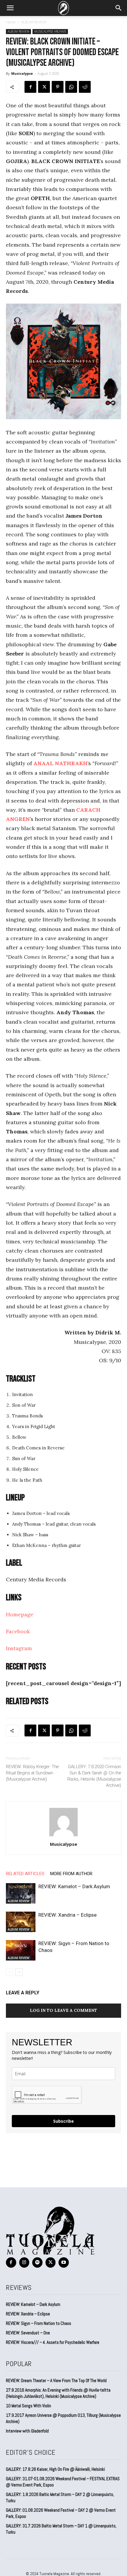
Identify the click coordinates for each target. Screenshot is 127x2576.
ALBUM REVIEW (34, 22)
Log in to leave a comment (63, 2010)
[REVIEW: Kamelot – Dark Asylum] (21, 1893)
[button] (10, 8)
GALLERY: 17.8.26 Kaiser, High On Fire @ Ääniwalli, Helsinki (55, 2469)
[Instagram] (24, 2262)
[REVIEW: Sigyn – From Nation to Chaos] (21, 1950)
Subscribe (63, 2121)
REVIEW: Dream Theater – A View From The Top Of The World (56, 2380)
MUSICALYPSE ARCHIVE (50, 31)
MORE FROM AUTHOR (71, 1874)
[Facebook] (30, 87)
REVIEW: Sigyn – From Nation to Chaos (39, 2323)
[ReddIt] (85, 87)
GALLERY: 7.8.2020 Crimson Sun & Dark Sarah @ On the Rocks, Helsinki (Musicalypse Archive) (94, 1776)
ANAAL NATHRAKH (60, 763)
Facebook (18, 1631)
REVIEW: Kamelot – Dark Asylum (74, 1886)
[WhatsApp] (71, 87)
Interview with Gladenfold (27, 2431)
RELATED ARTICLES (25, 1874)
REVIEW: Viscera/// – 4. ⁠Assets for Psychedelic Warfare (53, 2342)
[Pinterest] (58, 87)
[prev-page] (10, 1972)
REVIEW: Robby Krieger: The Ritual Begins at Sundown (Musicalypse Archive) (32, 1773)
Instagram (19, 1648)
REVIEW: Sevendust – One (28, 2333)
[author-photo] (63, 1836)
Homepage (20, 1614)
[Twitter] (44, 87)
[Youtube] (64, 2262)
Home (11, 22)
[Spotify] (37, 2262)
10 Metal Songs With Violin (29, 2406)
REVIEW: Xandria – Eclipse (67, 1915)
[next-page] (19, 1972)
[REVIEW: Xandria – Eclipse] (21, 1922)
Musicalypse (22, 73)
